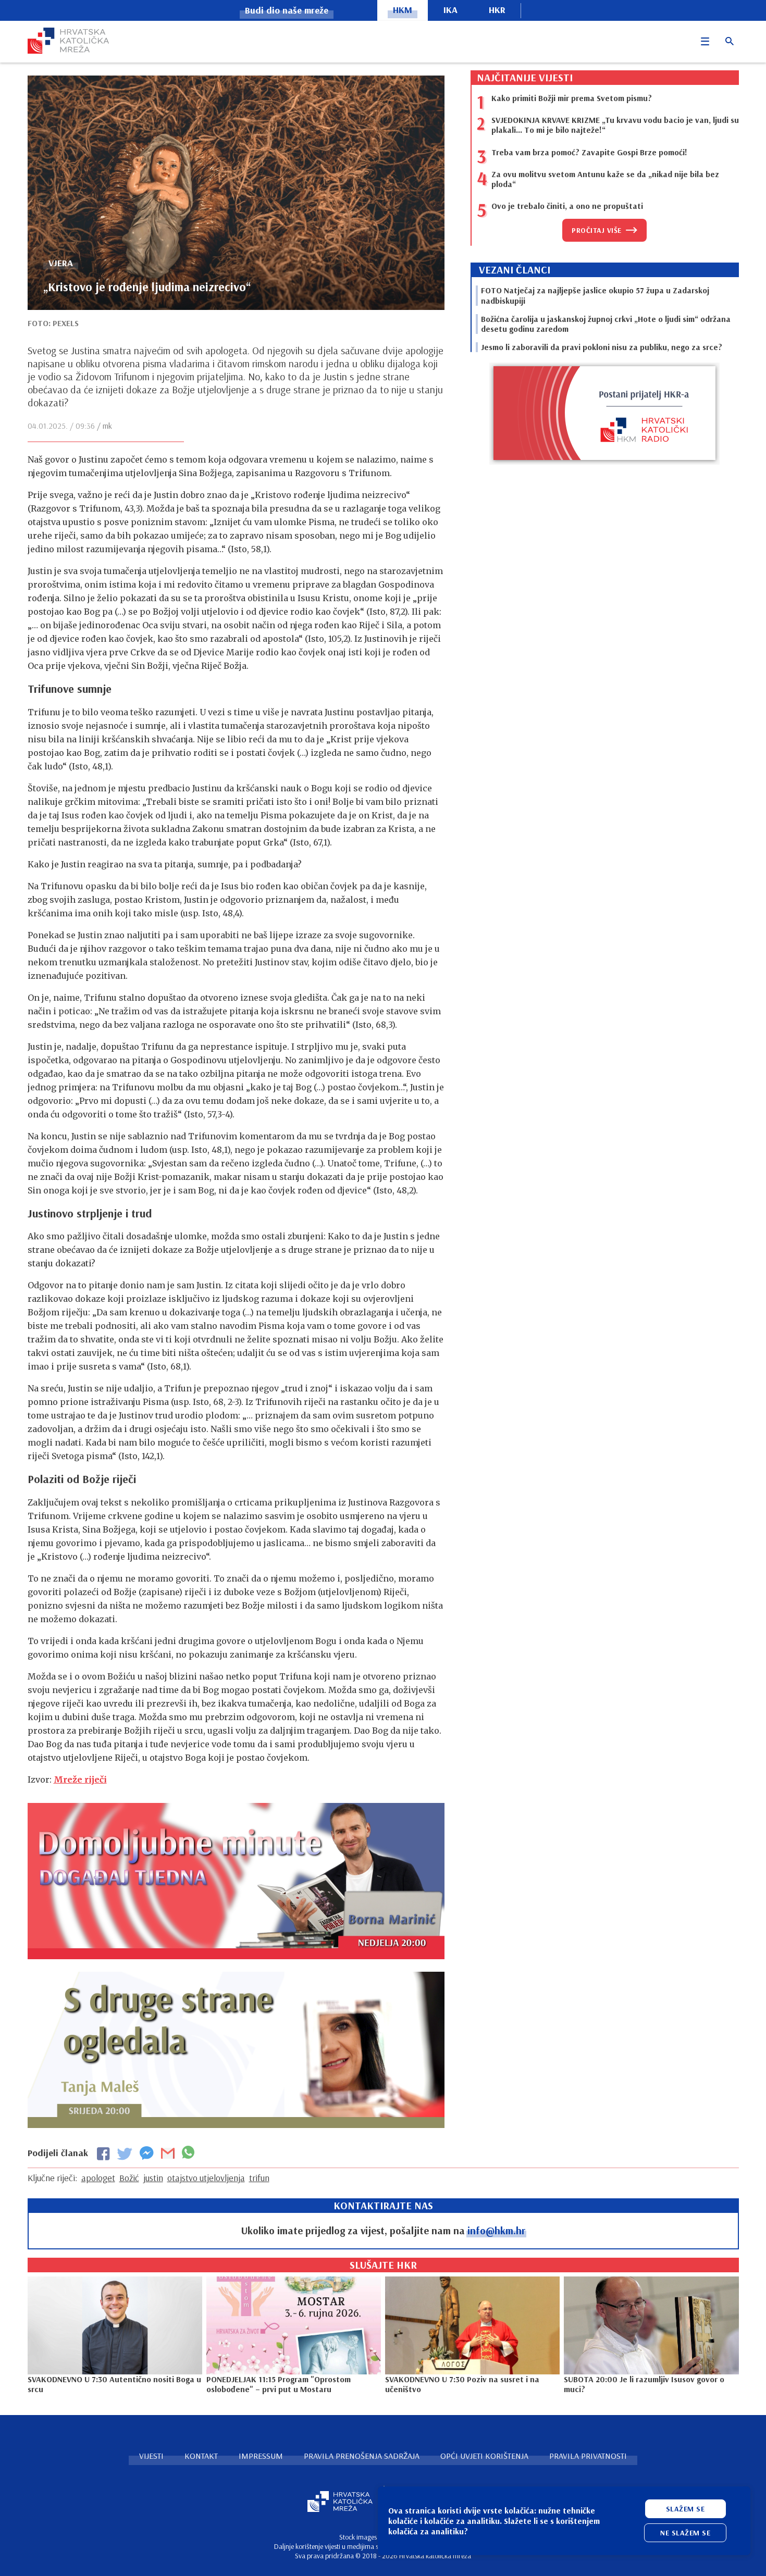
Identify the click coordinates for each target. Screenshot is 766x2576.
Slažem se (685, 2509)
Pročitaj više (597, 230)
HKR (497, 10)
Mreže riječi (80, 1779)
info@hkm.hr (496, 2230)
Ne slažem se (685, 2533)
